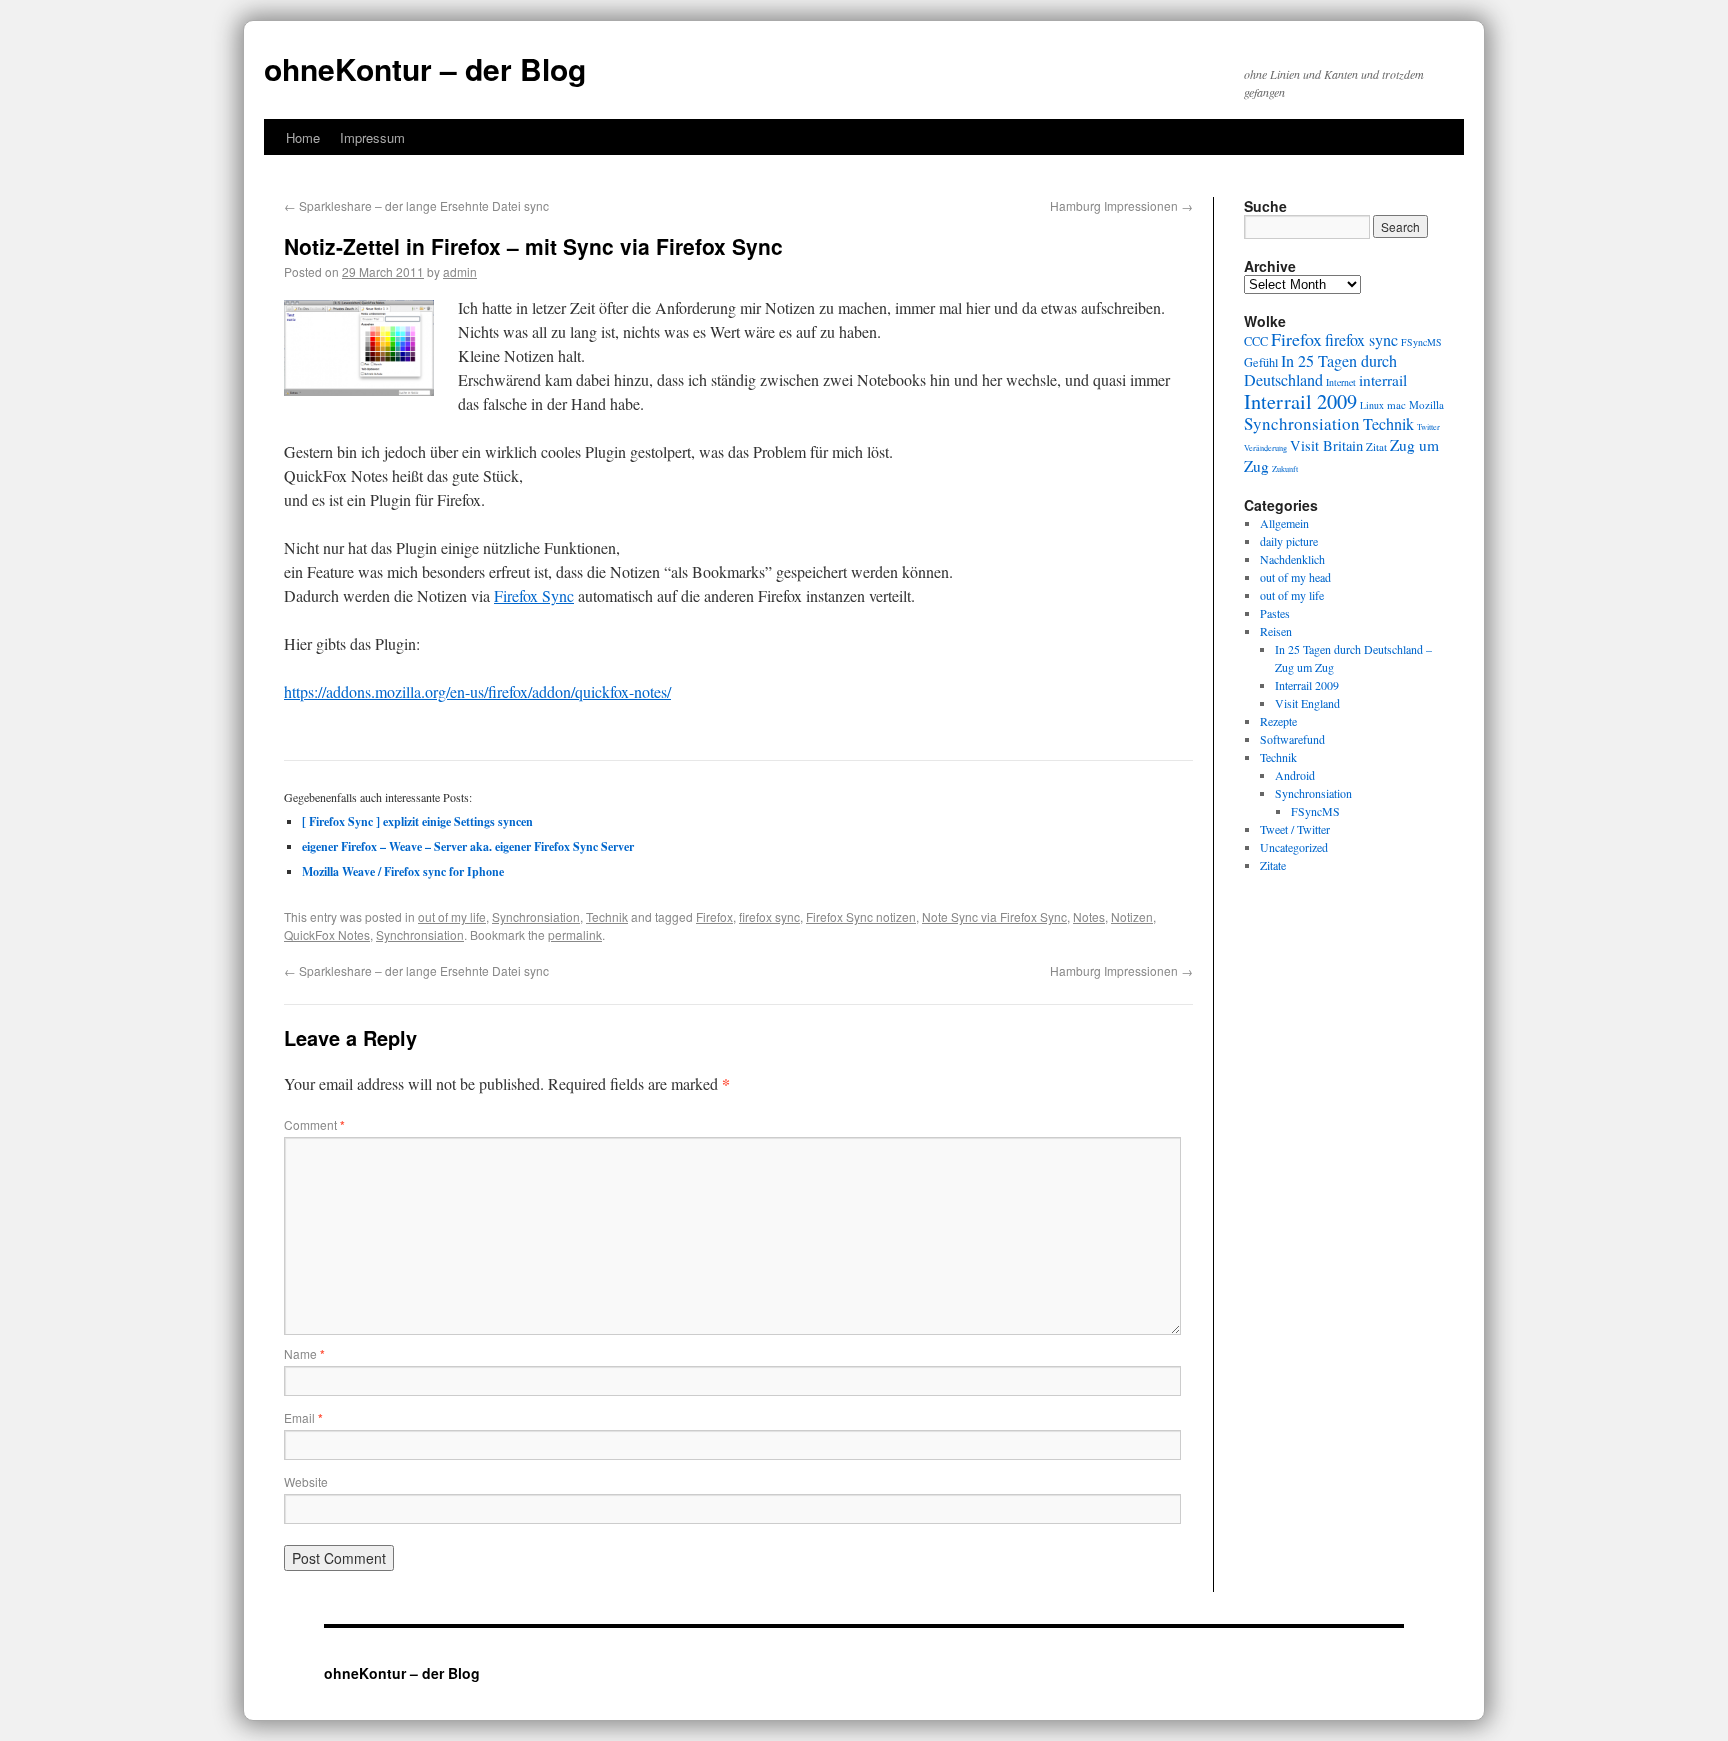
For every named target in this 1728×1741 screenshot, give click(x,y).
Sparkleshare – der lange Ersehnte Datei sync (416, 205)
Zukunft (1285, 468)
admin (460, 271)
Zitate (1273, 865)
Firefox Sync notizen (861, 916)
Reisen (1276, 631)
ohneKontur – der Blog (425, 68)
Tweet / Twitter (1295, 829)
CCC (1256, 341)
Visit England (1307, 703)
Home (303, 137)
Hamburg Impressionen (1121, 205)
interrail (1383, 380)
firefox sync (769, 916)
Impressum (372, 137)
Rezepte (1278, 721)
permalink (575, 934)
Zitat (1376, 446)
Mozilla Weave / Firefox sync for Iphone (403, 871)
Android (1295, 775)
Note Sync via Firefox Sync (994, 916)
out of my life (452, 916)
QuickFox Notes (327, 934)
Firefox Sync (534, 595)
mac (1396, 404)
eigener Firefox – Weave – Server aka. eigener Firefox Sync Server (468, 846)
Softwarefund (1292, 739)
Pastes (1275, 613)
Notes (1089, 916)
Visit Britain (1326, 445)
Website (306, 1481)
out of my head (1295, 577)
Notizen (1132, 916)
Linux (1372, 405)
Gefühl (1261, 362)
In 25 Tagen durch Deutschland (1320, 370)
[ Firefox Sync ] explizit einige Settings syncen (417, 821)
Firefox (714, 916)
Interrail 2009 (1300, 401)
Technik (607, 916)
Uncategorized (1294, 847)
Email (303, 1417)
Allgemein (1284, 523)
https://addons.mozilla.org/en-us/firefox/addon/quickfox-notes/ (477, 691)
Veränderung (1265, 447)
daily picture (1289, 541)
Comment (314, 1124)
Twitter (1428, 426)
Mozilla (1426, 404)
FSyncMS (1421, 342)
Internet (1341, 382)
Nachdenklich (1292, 559)
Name (304, 1353)
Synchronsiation (536, 916)
